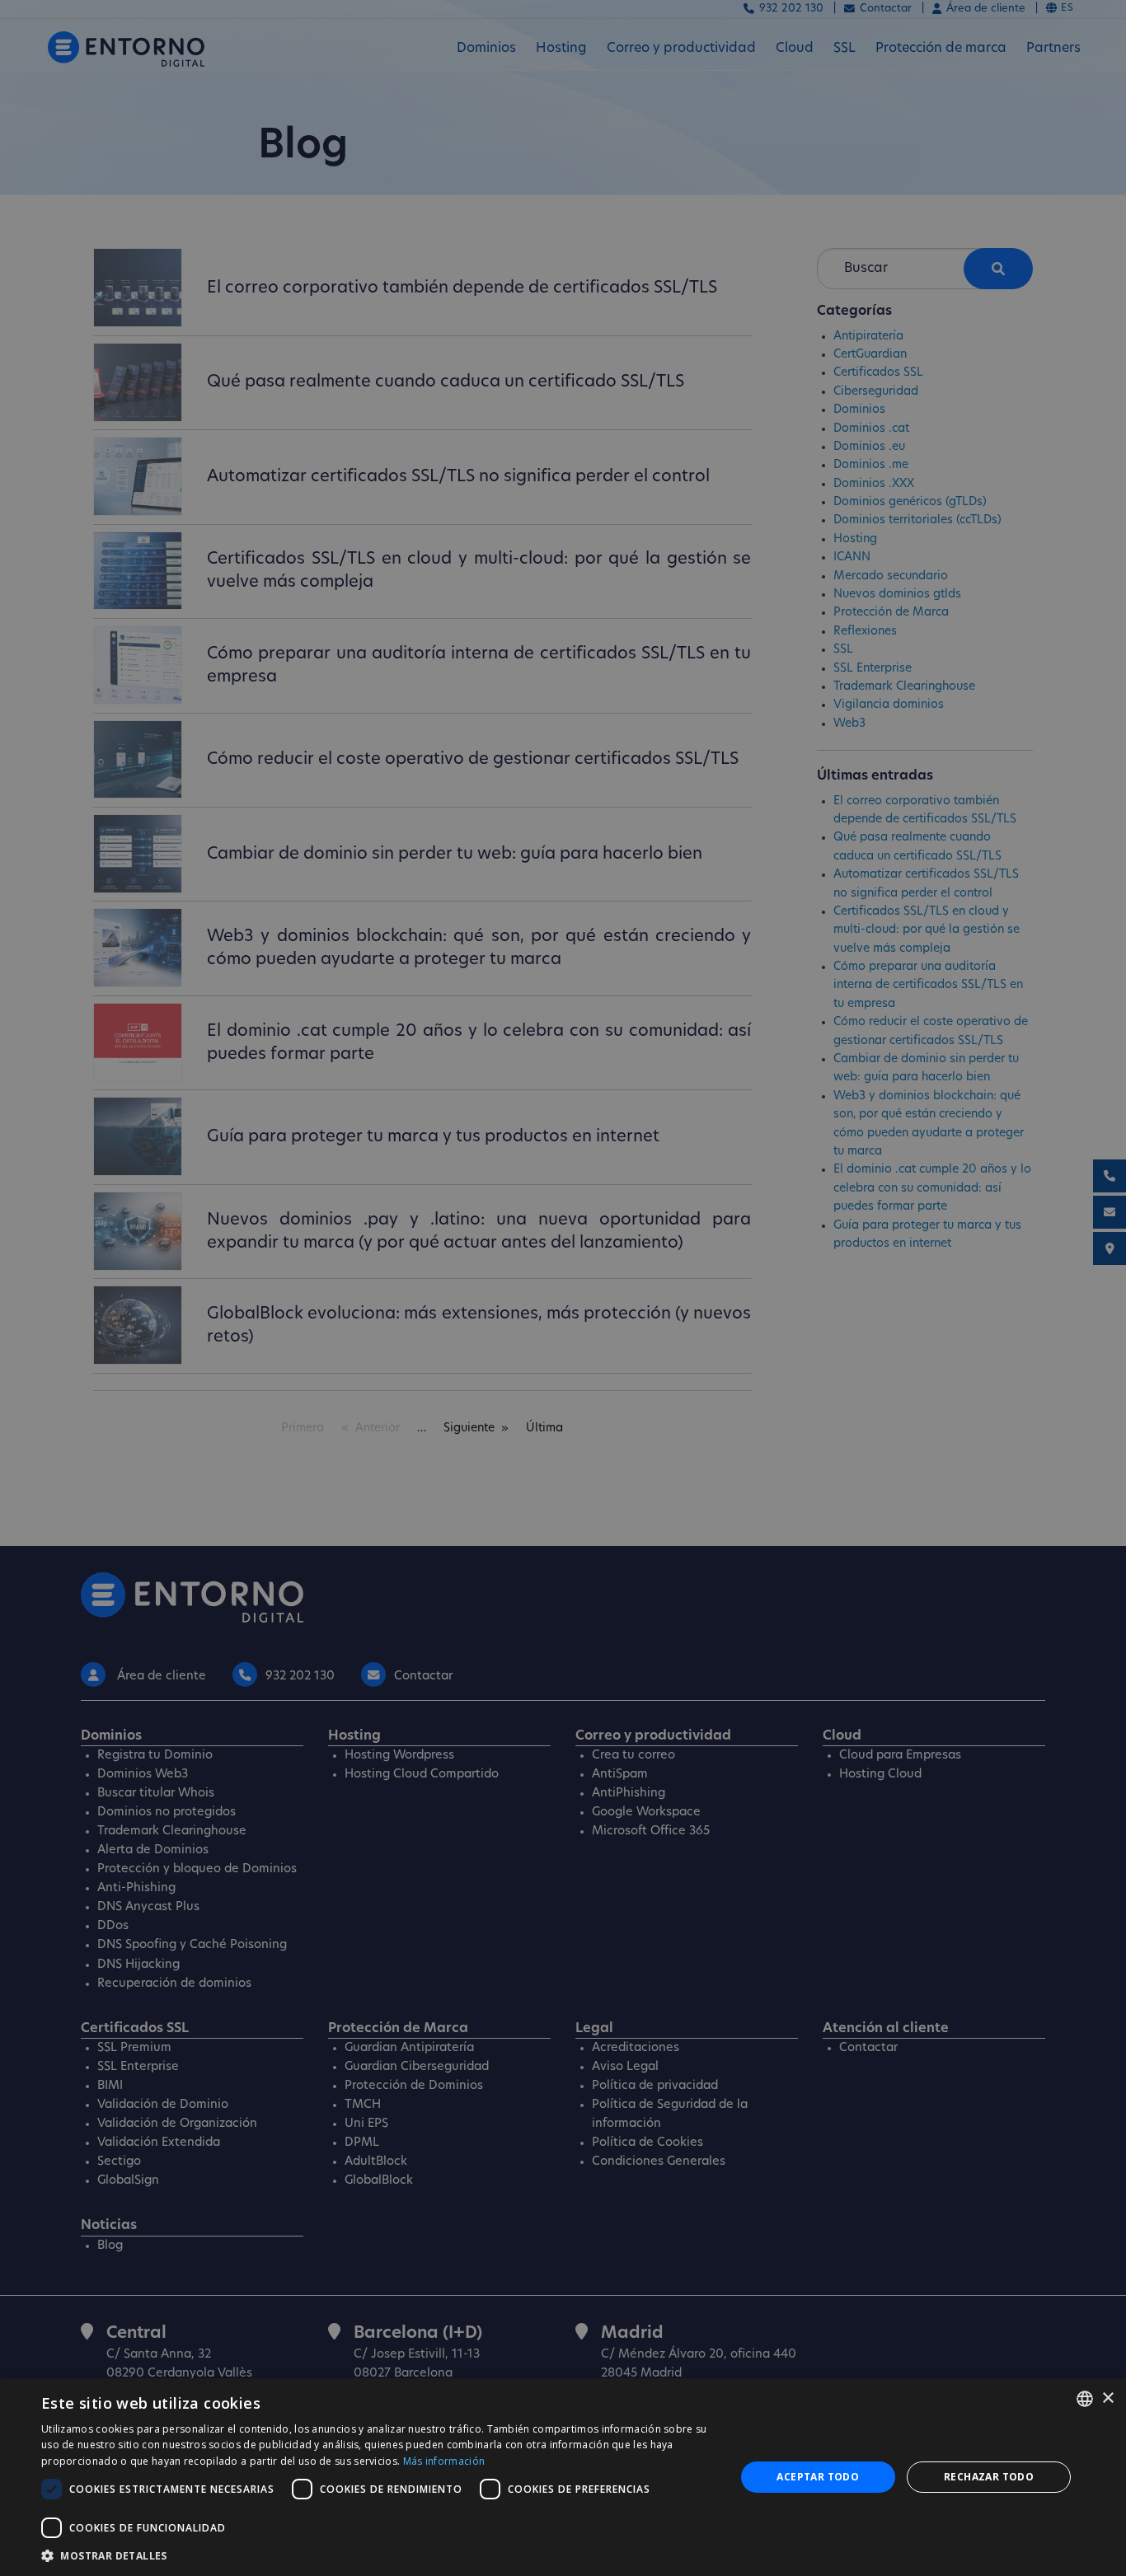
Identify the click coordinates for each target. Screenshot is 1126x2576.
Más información (444, 2461)
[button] (378, 2555)
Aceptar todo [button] (818, 2477)
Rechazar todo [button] (989, 2477)
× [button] (1107, 2398)
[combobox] (1085, 2399)
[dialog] (563, 2477)
